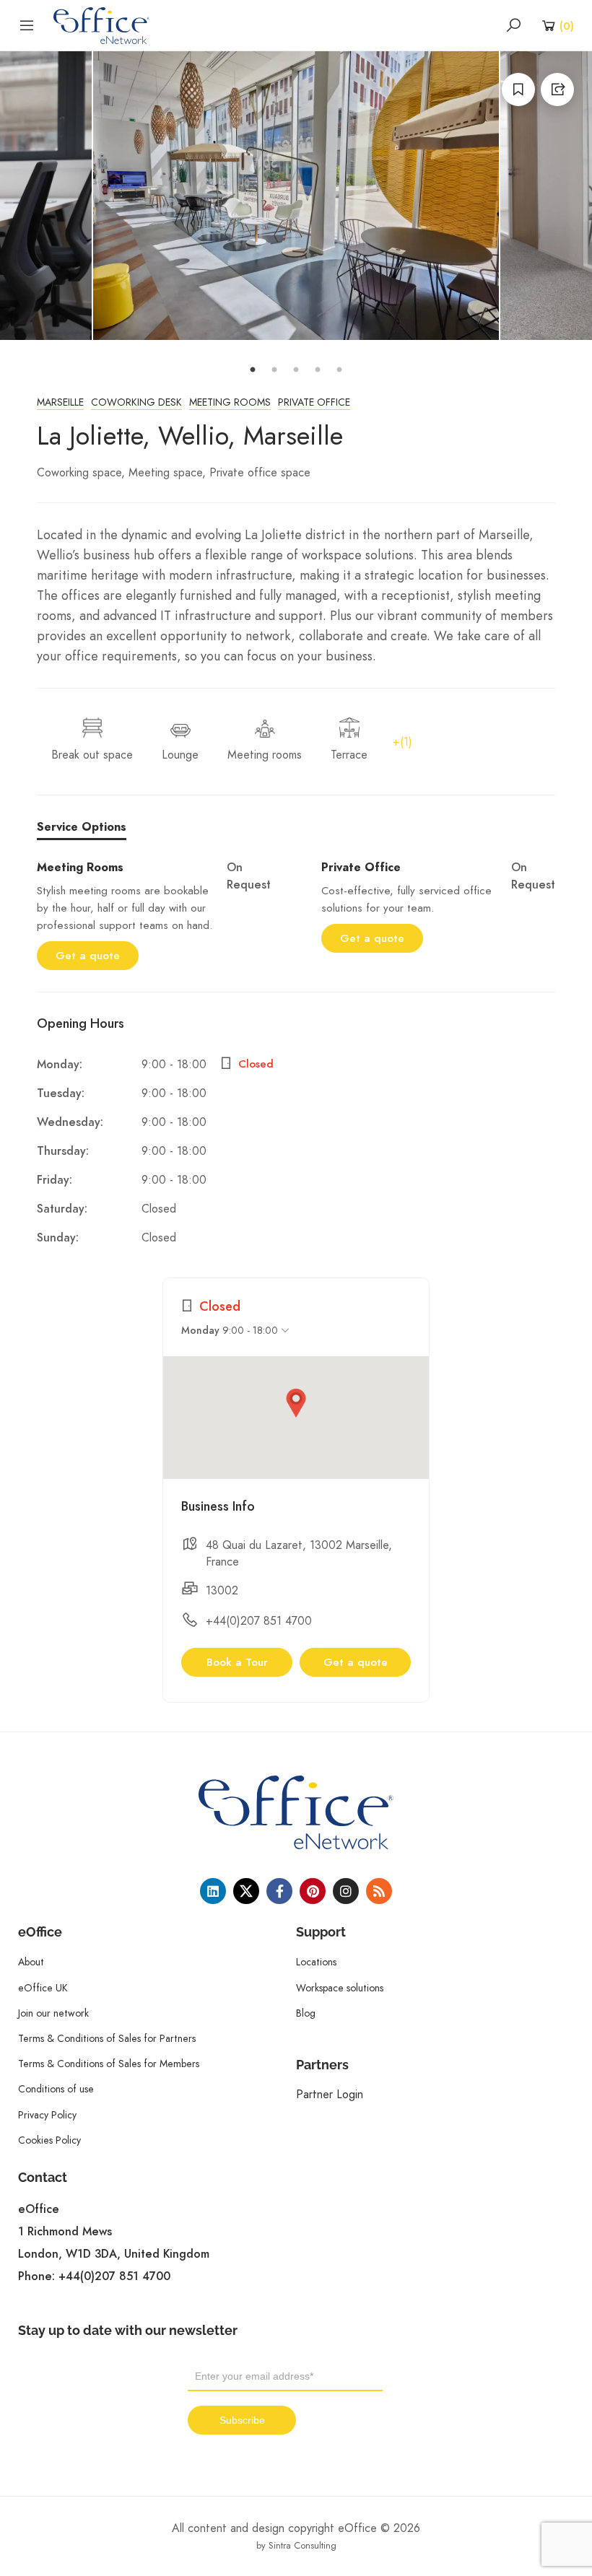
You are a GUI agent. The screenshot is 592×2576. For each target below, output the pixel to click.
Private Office (314, 402)
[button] (296, 1403)
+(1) (402, 742)
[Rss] (379, 1891)
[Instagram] (346, 1891)
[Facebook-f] (279, 1891)
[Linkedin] (213, 1891)
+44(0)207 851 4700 (259, 1621)
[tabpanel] (296, 196)
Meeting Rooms (230, 402)
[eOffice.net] (101, 25)
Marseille (60, 402)
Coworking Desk (136, 402)
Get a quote (88, 956)
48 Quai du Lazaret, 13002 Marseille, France (299, 1553)
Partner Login (330, 2094)
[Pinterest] (313, 1891)
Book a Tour (237, 1662)
